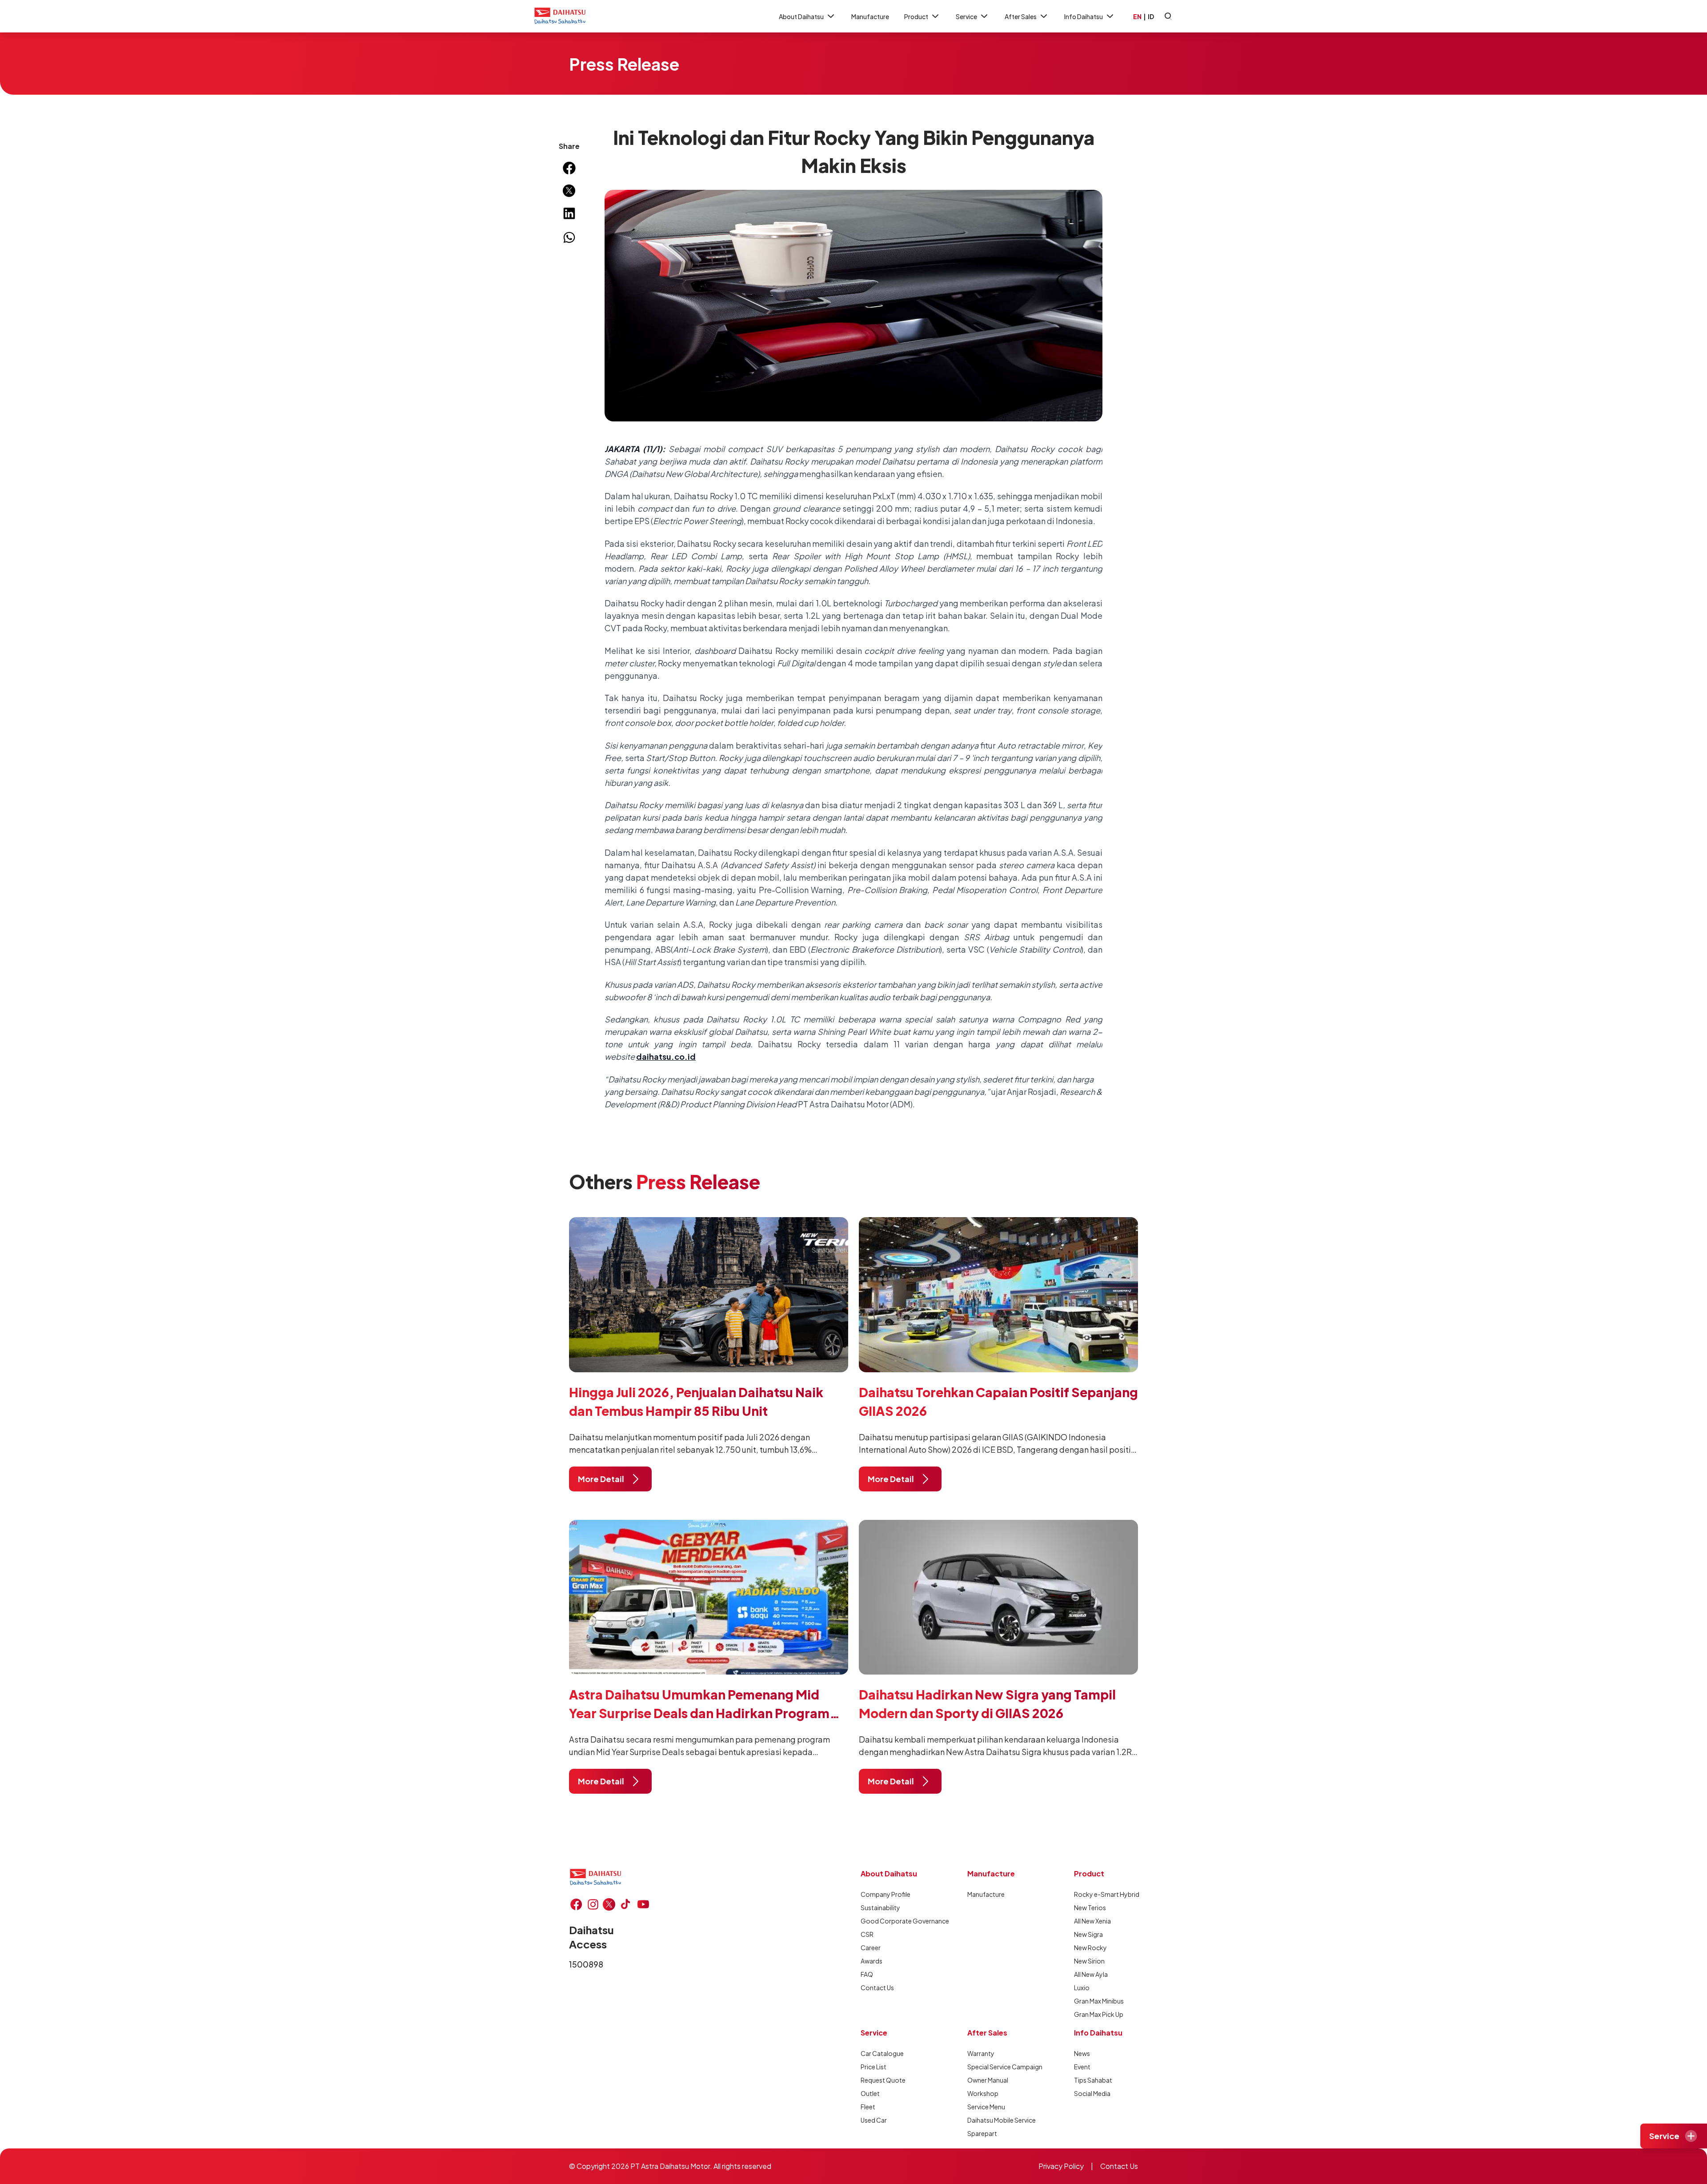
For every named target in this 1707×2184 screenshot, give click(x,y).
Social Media (1092, 2093)
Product (916, 16)
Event (1082, 2067)
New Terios (1090, 1907)
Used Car (874, 2120)
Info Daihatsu (1084, 16)
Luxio (1082, 1988)
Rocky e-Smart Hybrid (1106, 1894)
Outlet (870, 2093)
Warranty (981, 2053)
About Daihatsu (801, 16)
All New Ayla (1091, 1974)
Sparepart (982, 2133)
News (1082, 2053)
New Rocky (1090, 1948)
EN (1137, 16)
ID (1151, 16)
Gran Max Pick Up (1099, 2014)
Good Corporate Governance (893, 1921)
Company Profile (886, 1894)
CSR (867, 1934)
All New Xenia (1092, 1921)
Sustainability (880, 1907)
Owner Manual (988, 2080)
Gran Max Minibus (1099, 2001)
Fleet (868, 2107)
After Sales (1021, 16)
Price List (874, 2067)
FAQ (867, 1974)
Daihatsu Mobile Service (999, 2120)
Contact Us (877, 1988)
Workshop (983, 2093)
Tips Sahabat (1093, 2080)
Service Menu (986, 2107)
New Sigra (1088, 1934)
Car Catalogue (882, 2053)
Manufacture (870, 16)
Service (966, 16)
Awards (872, 1961)
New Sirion (1089, 1961)
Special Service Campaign (999, 2067)
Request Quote (883, 2080)
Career (871, 1948)
